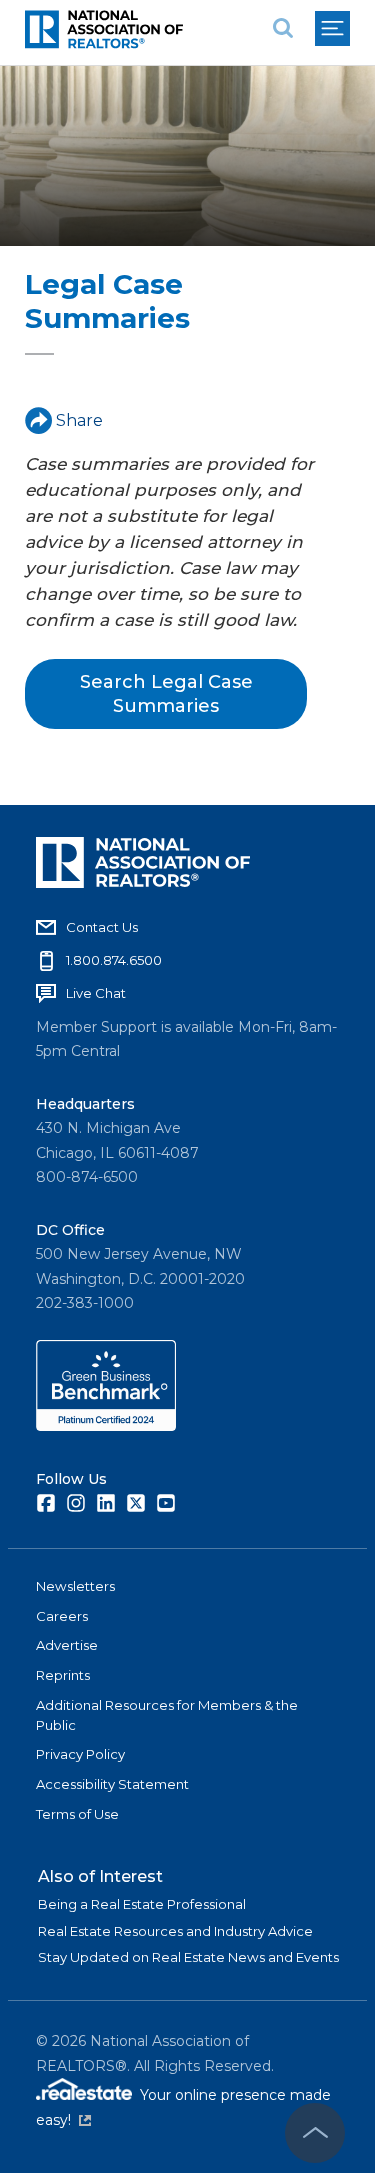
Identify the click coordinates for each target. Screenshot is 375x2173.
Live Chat (96, 993)
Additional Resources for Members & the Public (167, 1715)
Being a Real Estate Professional (142, 1904)
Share (79, 420)
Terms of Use (77, 1814)
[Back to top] (315, 2133)
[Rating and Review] (106, 1426)
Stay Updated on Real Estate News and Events (188, 1957)
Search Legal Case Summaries (166, 694)
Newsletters (75, 1586)
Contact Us (102, 927)
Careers (62, 1616)
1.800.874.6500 (114, 960)
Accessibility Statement (112, 1784)
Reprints (63, 1675)
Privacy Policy (80, 1754)
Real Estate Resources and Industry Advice (175, 1931)
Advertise (67, 1645)
